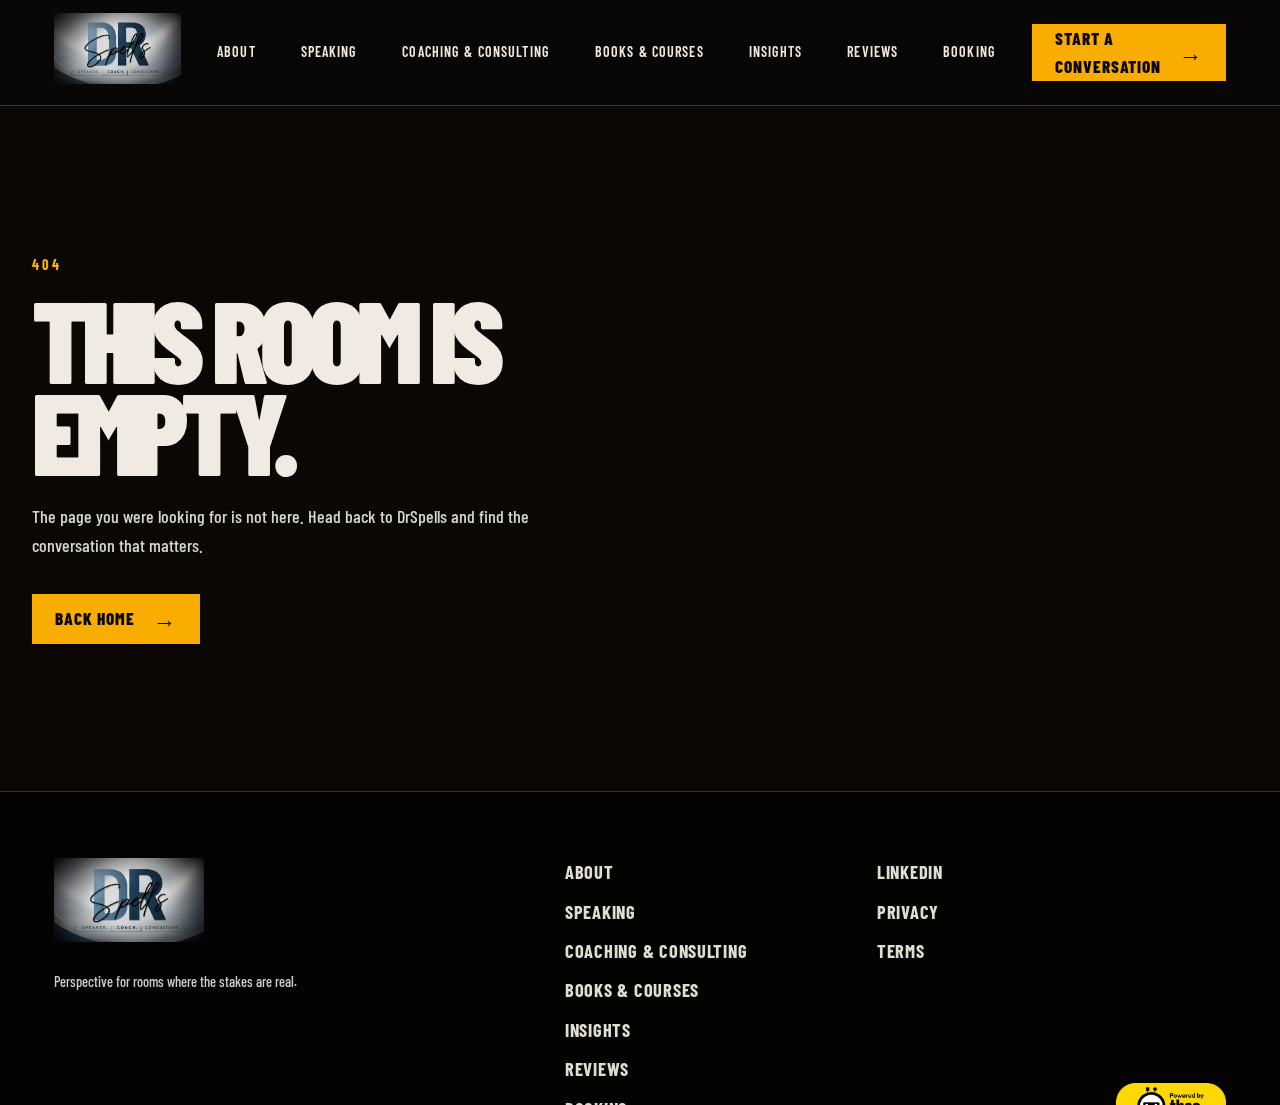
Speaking (329, 51)
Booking (969, 51)
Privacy (908, 912)
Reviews (872, 51)
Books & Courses (649, 51)
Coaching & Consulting (476, 51)
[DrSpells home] (117, 52)
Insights (776, 51)
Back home (116, 618)
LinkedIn (910, 872)
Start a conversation (1129, 52)
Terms (901, 951)
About (236, 51)
